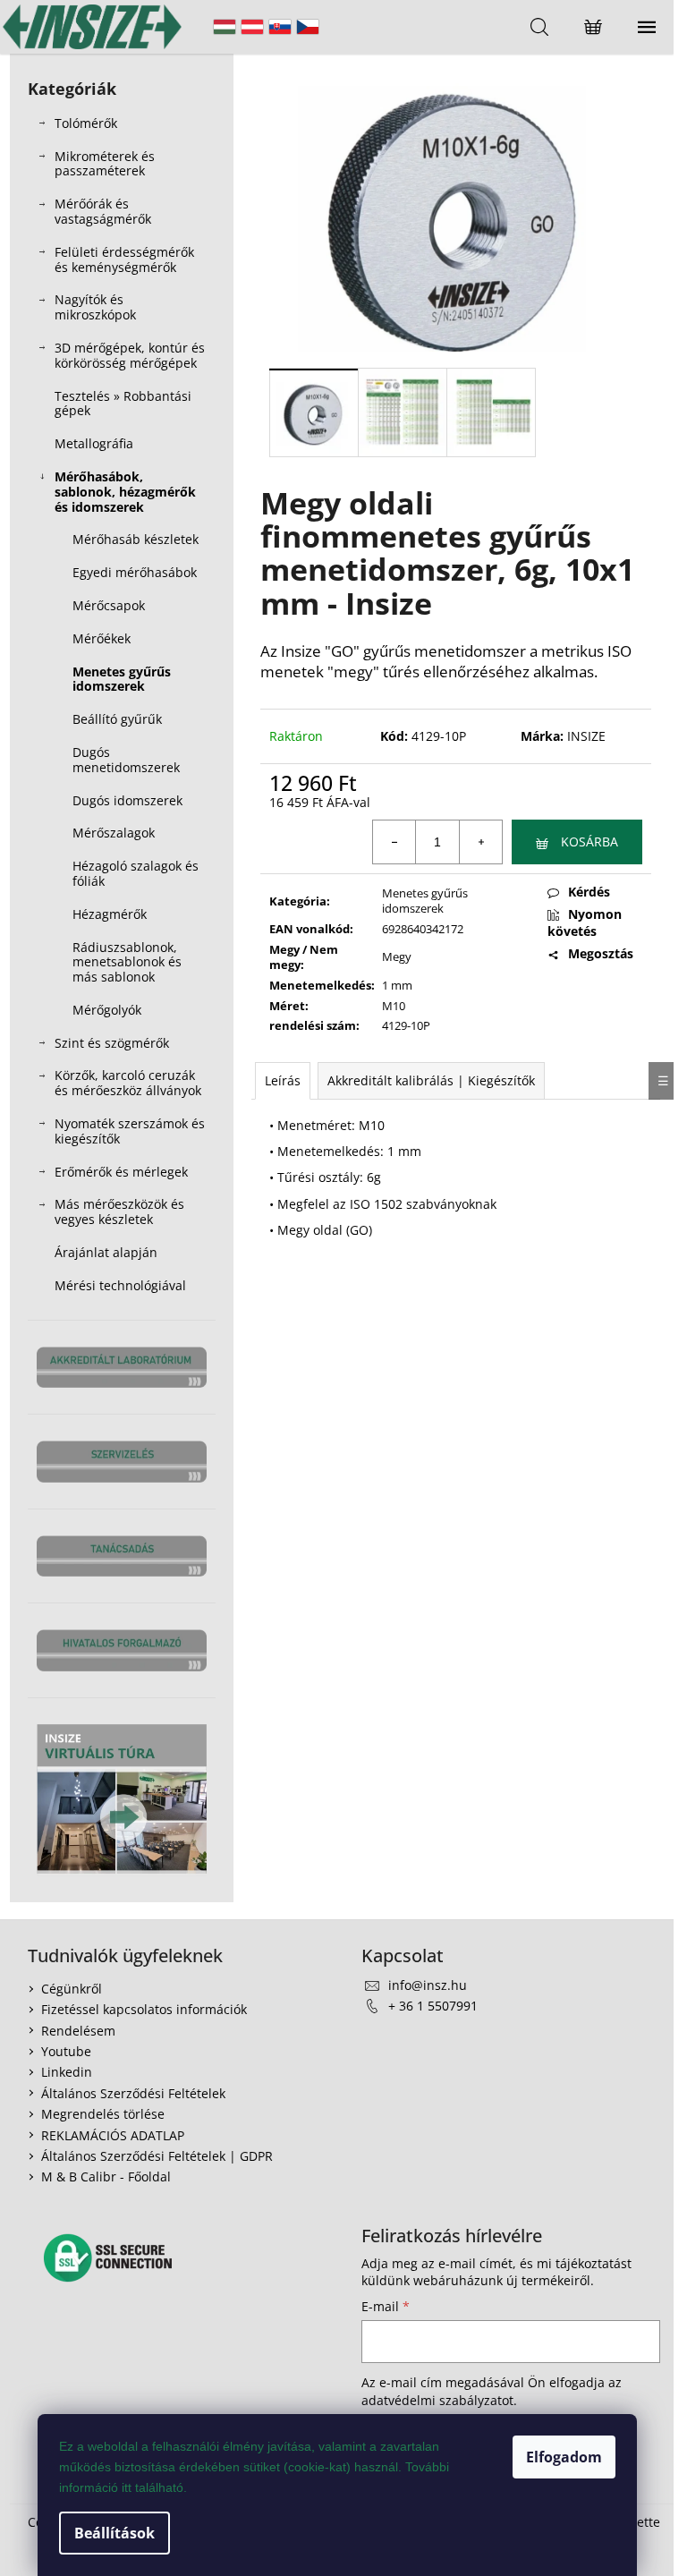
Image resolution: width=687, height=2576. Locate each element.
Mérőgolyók (107, 1010)
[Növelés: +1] (480, 842)
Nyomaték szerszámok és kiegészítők (130, 1131)
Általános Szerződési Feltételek (133, 2093)
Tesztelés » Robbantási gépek (123, 404)
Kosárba (589, 842)
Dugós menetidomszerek (126, 760)
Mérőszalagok (114, 833)
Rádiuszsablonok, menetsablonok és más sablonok (127, 962)
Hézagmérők (110, 914)
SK (280, 27)
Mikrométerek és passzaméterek (105, 164)
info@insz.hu (428, 1985)
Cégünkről (72, 1989)
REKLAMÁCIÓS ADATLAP (113, 2135)
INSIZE (586, 736)
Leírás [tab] (283, 1080)
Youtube (66, 2051)
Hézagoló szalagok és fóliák (136, 873)
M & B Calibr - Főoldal (106, 2176)
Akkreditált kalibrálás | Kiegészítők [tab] (431, 1080)
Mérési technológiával (120, 1285)
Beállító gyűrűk (117, 719)
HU (225, 27)
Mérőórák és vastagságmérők (103, 211)
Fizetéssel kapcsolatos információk (144, 2009)
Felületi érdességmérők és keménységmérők (124, 259)
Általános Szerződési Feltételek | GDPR (157, 2156)
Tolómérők (86, 123)
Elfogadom (564, 2457)
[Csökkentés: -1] (394, 842)
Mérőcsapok (109, 605)
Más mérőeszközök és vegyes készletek (119, 1211)
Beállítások (114, 2533)
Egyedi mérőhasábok (135, 572)
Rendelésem (78, 2031)
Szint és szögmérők (112, 1043)
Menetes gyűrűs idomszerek (122, 679)
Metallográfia (94, 443)
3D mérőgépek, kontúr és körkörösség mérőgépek (130, 355)
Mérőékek (102, 638)
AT (252, 27)
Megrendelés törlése (103, 2114)
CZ (308, 27)
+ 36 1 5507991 (433, 2006)
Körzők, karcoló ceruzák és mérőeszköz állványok (128, 1083)
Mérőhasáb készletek (136, 539)
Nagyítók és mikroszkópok (95, 307)
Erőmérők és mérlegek (121, 1172)
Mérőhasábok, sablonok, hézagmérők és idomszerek (125, 492)
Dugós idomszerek (127, 800)
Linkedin (67, 2072)
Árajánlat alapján (106, 1252)
